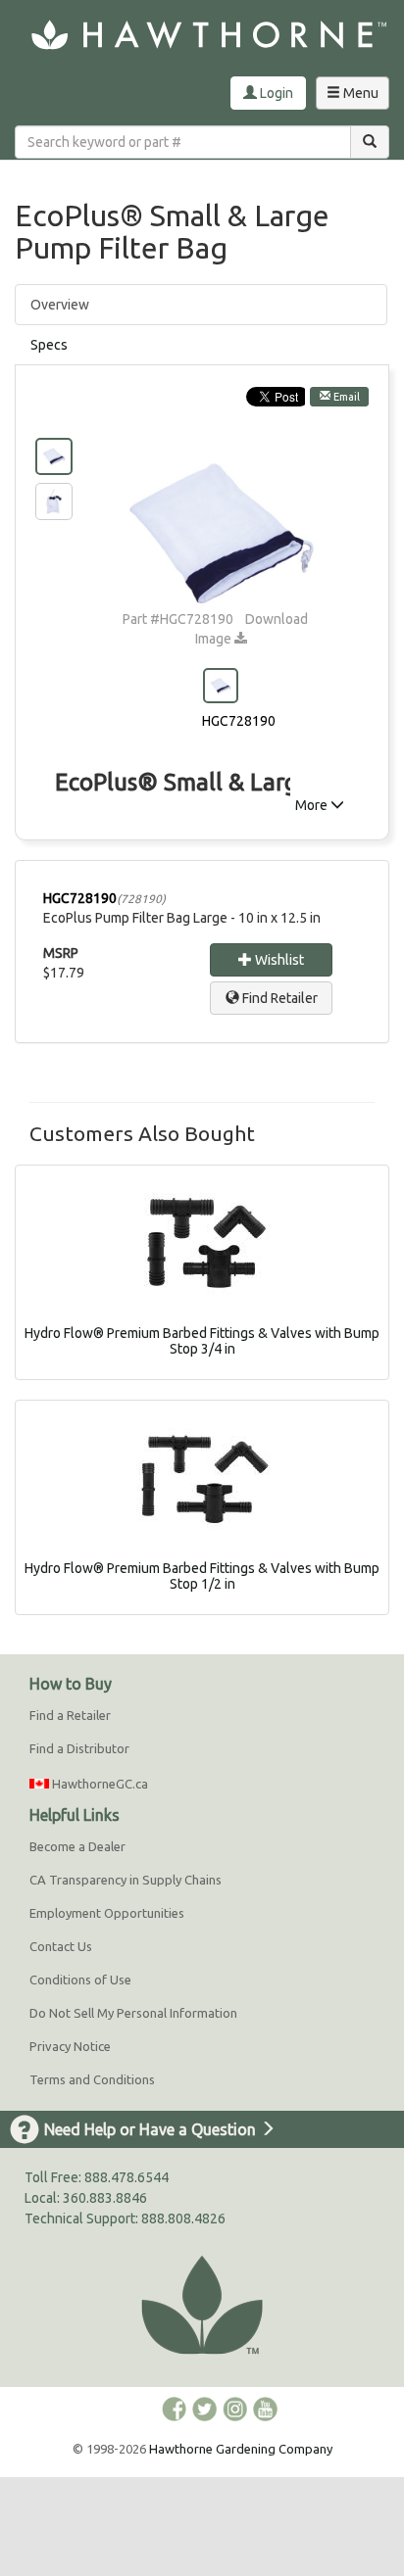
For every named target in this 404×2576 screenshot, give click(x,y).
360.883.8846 (105, 2198)
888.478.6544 (126, 2177)
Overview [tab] (60, 305)
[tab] (201, 345)
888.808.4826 (183, 2218)
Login (275, 93)
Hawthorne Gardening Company (241, 2449)
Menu (357, 97)
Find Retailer (278, 998)
